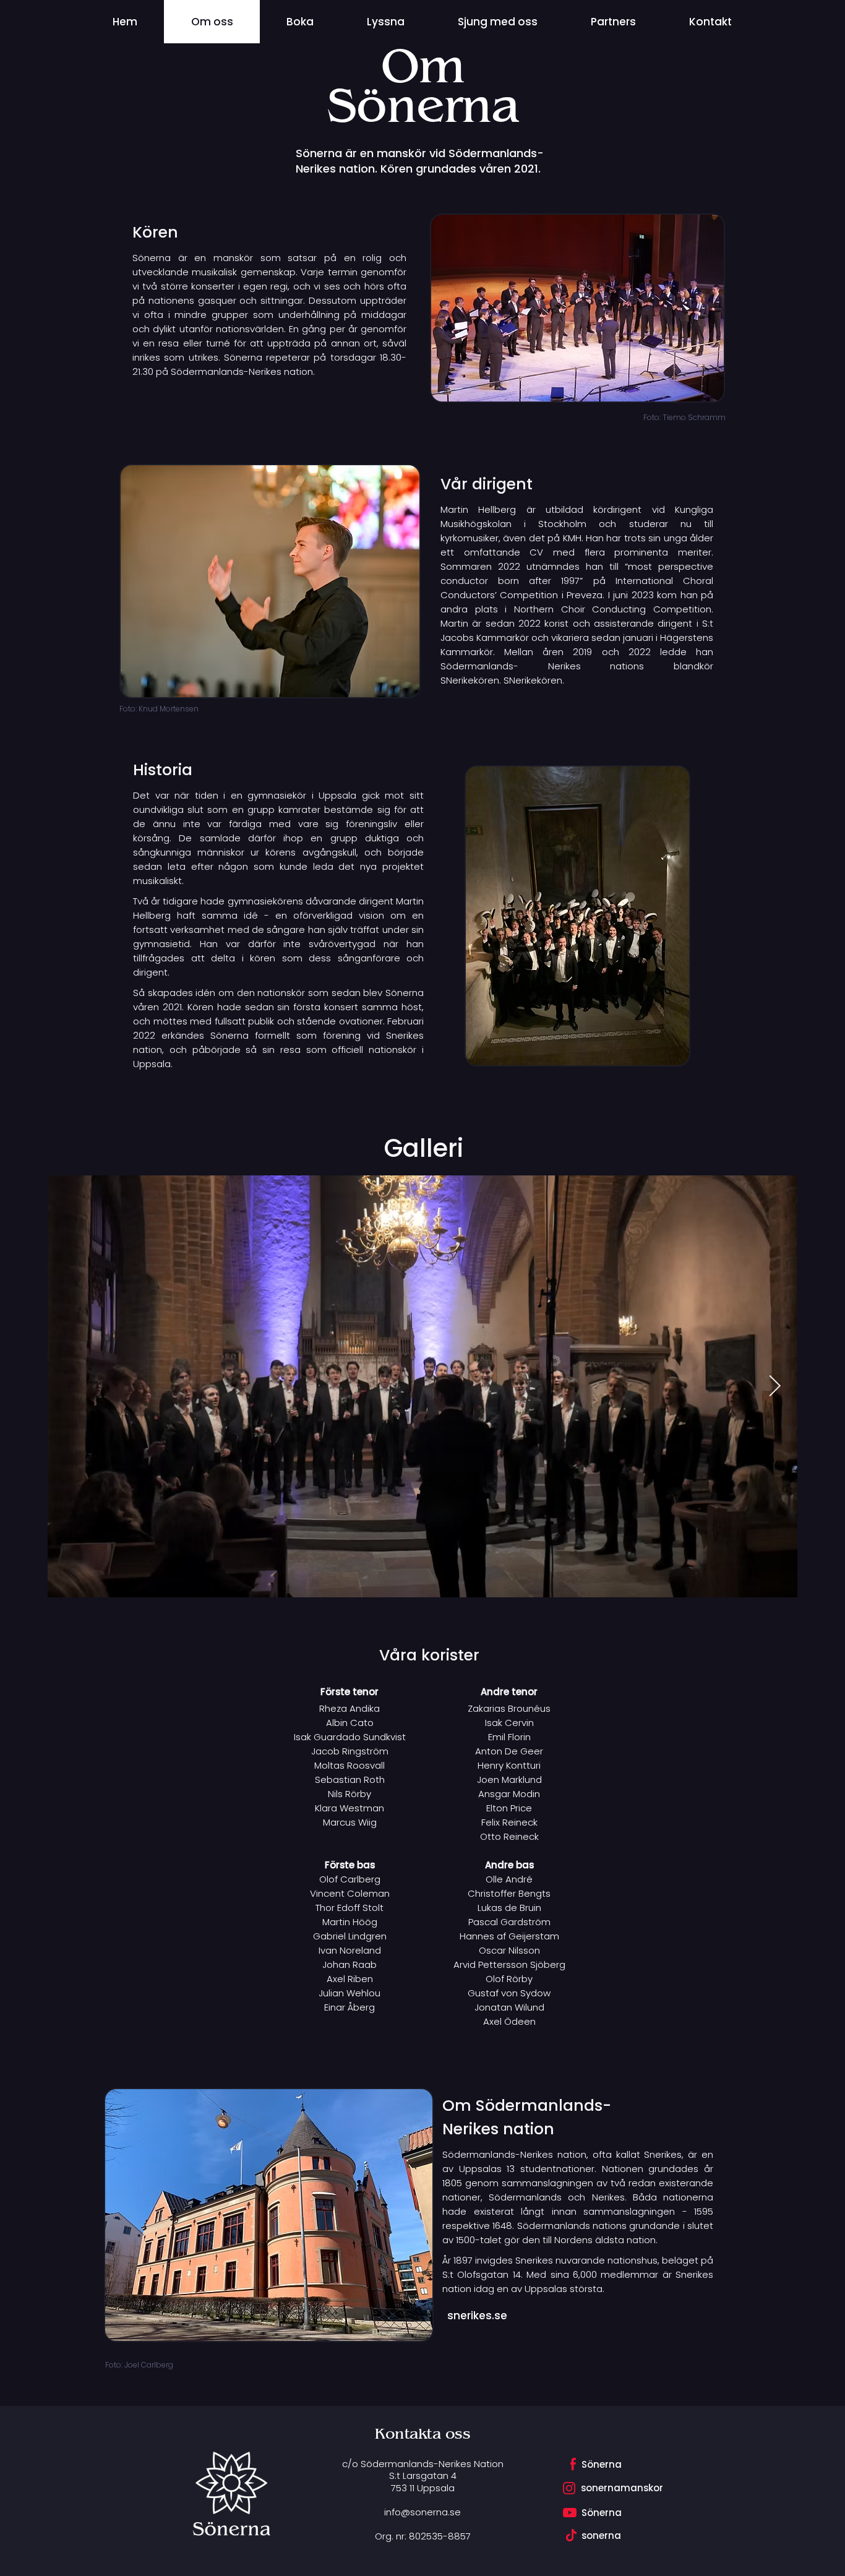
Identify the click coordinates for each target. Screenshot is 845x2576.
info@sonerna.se (422, 2512)
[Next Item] (774, 1386)
